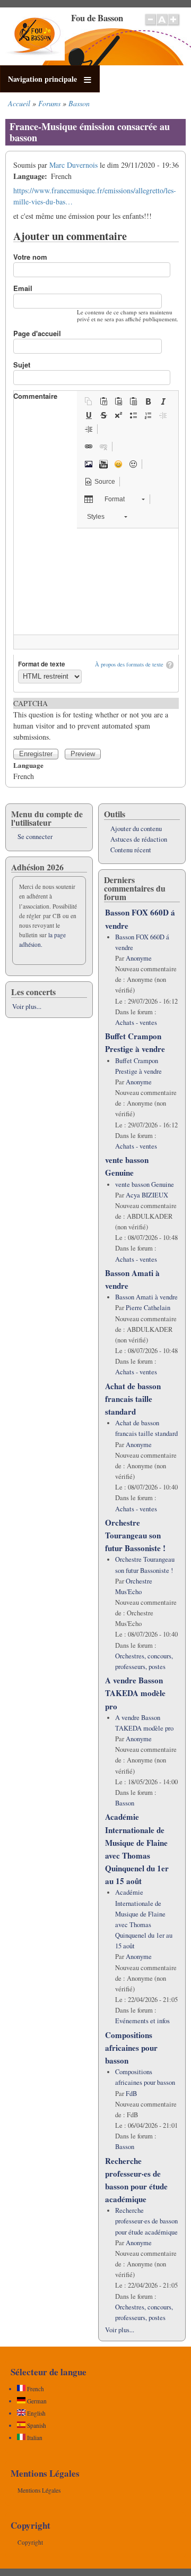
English (36, 2413)
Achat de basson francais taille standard (133, 1399)
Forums (49, 103)
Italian (34, 2438)
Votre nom (30, 257)
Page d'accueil (37, 333)
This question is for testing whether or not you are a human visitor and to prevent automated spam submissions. (91, 720)
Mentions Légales (39, 2490)
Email (23, 288)
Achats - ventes (136, 1022)
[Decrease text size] (150, 25)
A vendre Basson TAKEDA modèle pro (135, 1693)
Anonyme (139, 958)
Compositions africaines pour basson (131, 2048)
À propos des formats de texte (129, 664)
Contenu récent (131, 850)
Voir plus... (27, 1007)
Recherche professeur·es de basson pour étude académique (146, 2221)
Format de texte (42, 664)
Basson (79, 103)
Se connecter (35, 837)
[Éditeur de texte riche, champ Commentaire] (96, 581)
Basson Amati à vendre (146, 1297)
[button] (89, 401)
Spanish (36, 2425)
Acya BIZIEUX (147, 1195)
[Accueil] (35, 58)
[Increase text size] (174, 25)
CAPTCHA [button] (31, 703)
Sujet (22, 365)
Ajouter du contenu (136, 829)
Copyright (30, 2542)
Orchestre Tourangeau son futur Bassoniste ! (135, 1535)
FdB (131, 2094)
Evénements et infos (142, 2021)
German (36, 2401)
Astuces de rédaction (139, 839)
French (35, 2389)
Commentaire (35, 396)
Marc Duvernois (73, 165)
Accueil (19, 103)
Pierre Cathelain (148, 1308)
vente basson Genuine (145, 1184)
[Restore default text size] (162, 25)
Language (28, 765)
